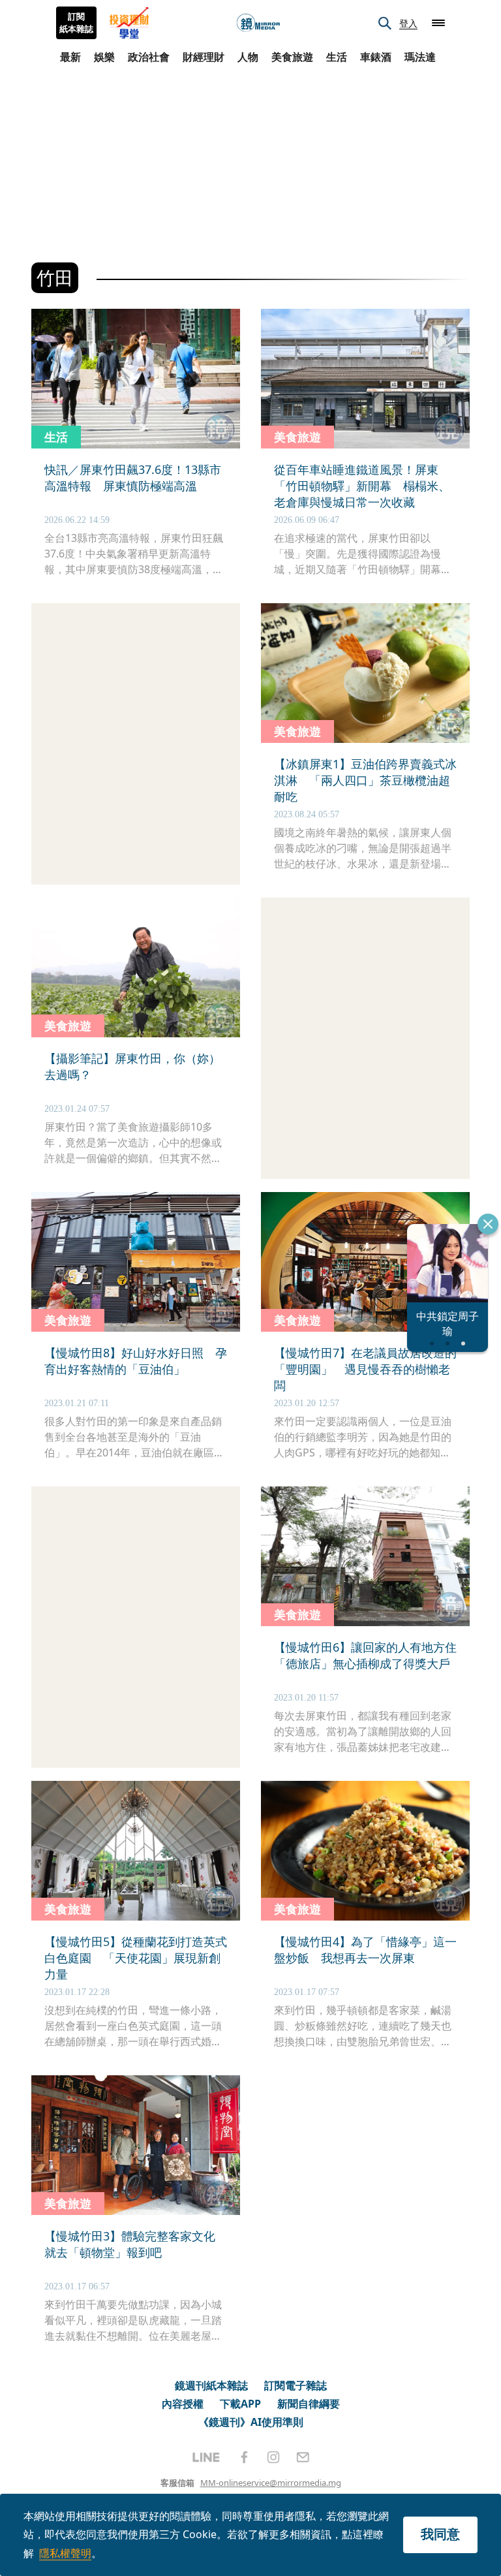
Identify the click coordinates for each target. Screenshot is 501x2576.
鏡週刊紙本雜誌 (211, 2385)
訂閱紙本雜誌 (76, 23)
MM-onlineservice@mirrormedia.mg (271, 2483)
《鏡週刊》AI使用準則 (251, 2422)
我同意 (440, 2534)
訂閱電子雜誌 (296, 2385)
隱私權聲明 (65, 2553)
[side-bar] (438, 23)
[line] (206, 2457)
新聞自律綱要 (309, 2404)
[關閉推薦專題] (488, 1224)
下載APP (240, 2404)
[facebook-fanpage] (244, 2457)
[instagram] (273, 2457)
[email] (303, 2457)
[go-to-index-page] (258, 23)
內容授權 (183, 2404)
